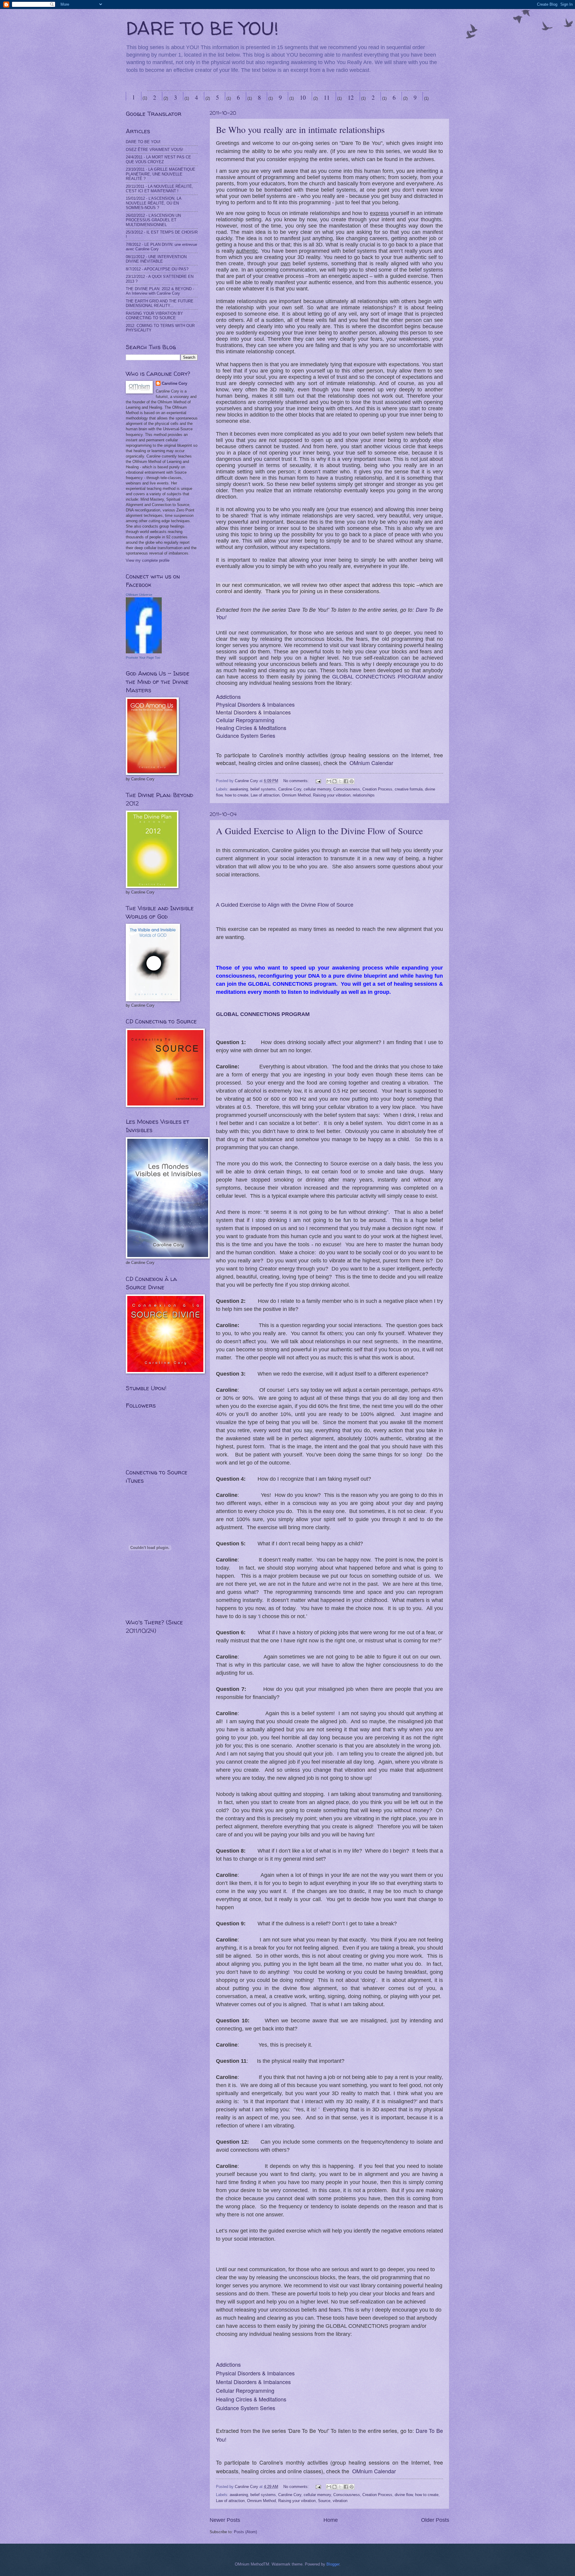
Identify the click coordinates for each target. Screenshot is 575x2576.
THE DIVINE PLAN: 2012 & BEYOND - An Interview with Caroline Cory (160, 291)
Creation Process (377, 789)
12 (351, 97)
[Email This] (329, 781)
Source (324, 2501)
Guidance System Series (246, 735)
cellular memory (317, 789)
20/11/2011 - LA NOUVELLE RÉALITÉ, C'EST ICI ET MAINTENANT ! (159, 189)
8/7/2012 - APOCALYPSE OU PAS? (157, 269)
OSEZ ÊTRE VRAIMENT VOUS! (155, 150)
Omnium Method (296, 795)
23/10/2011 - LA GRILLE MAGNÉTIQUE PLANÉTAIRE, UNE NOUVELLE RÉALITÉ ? (161, 174)
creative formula (409, 789)
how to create (237, 795)
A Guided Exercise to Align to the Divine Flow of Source (319, 831)
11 (327, 97)
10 (303, 97)
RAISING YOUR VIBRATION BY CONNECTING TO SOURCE (154, 316)
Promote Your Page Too (143, 658)
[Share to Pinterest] (352, 781)
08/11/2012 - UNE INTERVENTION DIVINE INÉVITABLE (156, 259)
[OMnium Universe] (144, 652)
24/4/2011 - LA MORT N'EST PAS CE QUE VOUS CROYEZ (158, 159)
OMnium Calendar (371, 763)
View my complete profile (148, 560)
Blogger (333, 2564)
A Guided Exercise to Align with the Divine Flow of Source (285, 905)
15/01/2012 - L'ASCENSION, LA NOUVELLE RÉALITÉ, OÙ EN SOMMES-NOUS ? (153, 203)
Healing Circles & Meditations (251, 728)
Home (331, 2520)
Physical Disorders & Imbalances (255, 704)
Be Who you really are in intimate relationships (300, 129)
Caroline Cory (290, 789)
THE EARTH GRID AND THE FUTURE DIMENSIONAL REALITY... (160, 303)
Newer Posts (225, 2520)
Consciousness (347, 789)
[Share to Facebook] (346, 781)
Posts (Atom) (245, 2532)
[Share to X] (340, 781)
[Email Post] (318, 781)
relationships (364, 795)
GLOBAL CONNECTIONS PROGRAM (379, 677)
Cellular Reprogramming (245, 720)
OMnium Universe (139, 595)
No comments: (297, 781)
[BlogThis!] (335, 781)
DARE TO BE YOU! (202, 28)
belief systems (263, 789)
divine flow (404, 2495)
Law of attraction (265, 795)
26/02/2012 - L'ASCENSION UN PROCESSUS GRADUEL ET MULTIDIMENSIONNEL (153, 220)
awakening (239, 789)
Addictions (228, 696)
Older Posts (435, 2520)
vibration (340, 2501)
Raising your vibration (332, 795)
